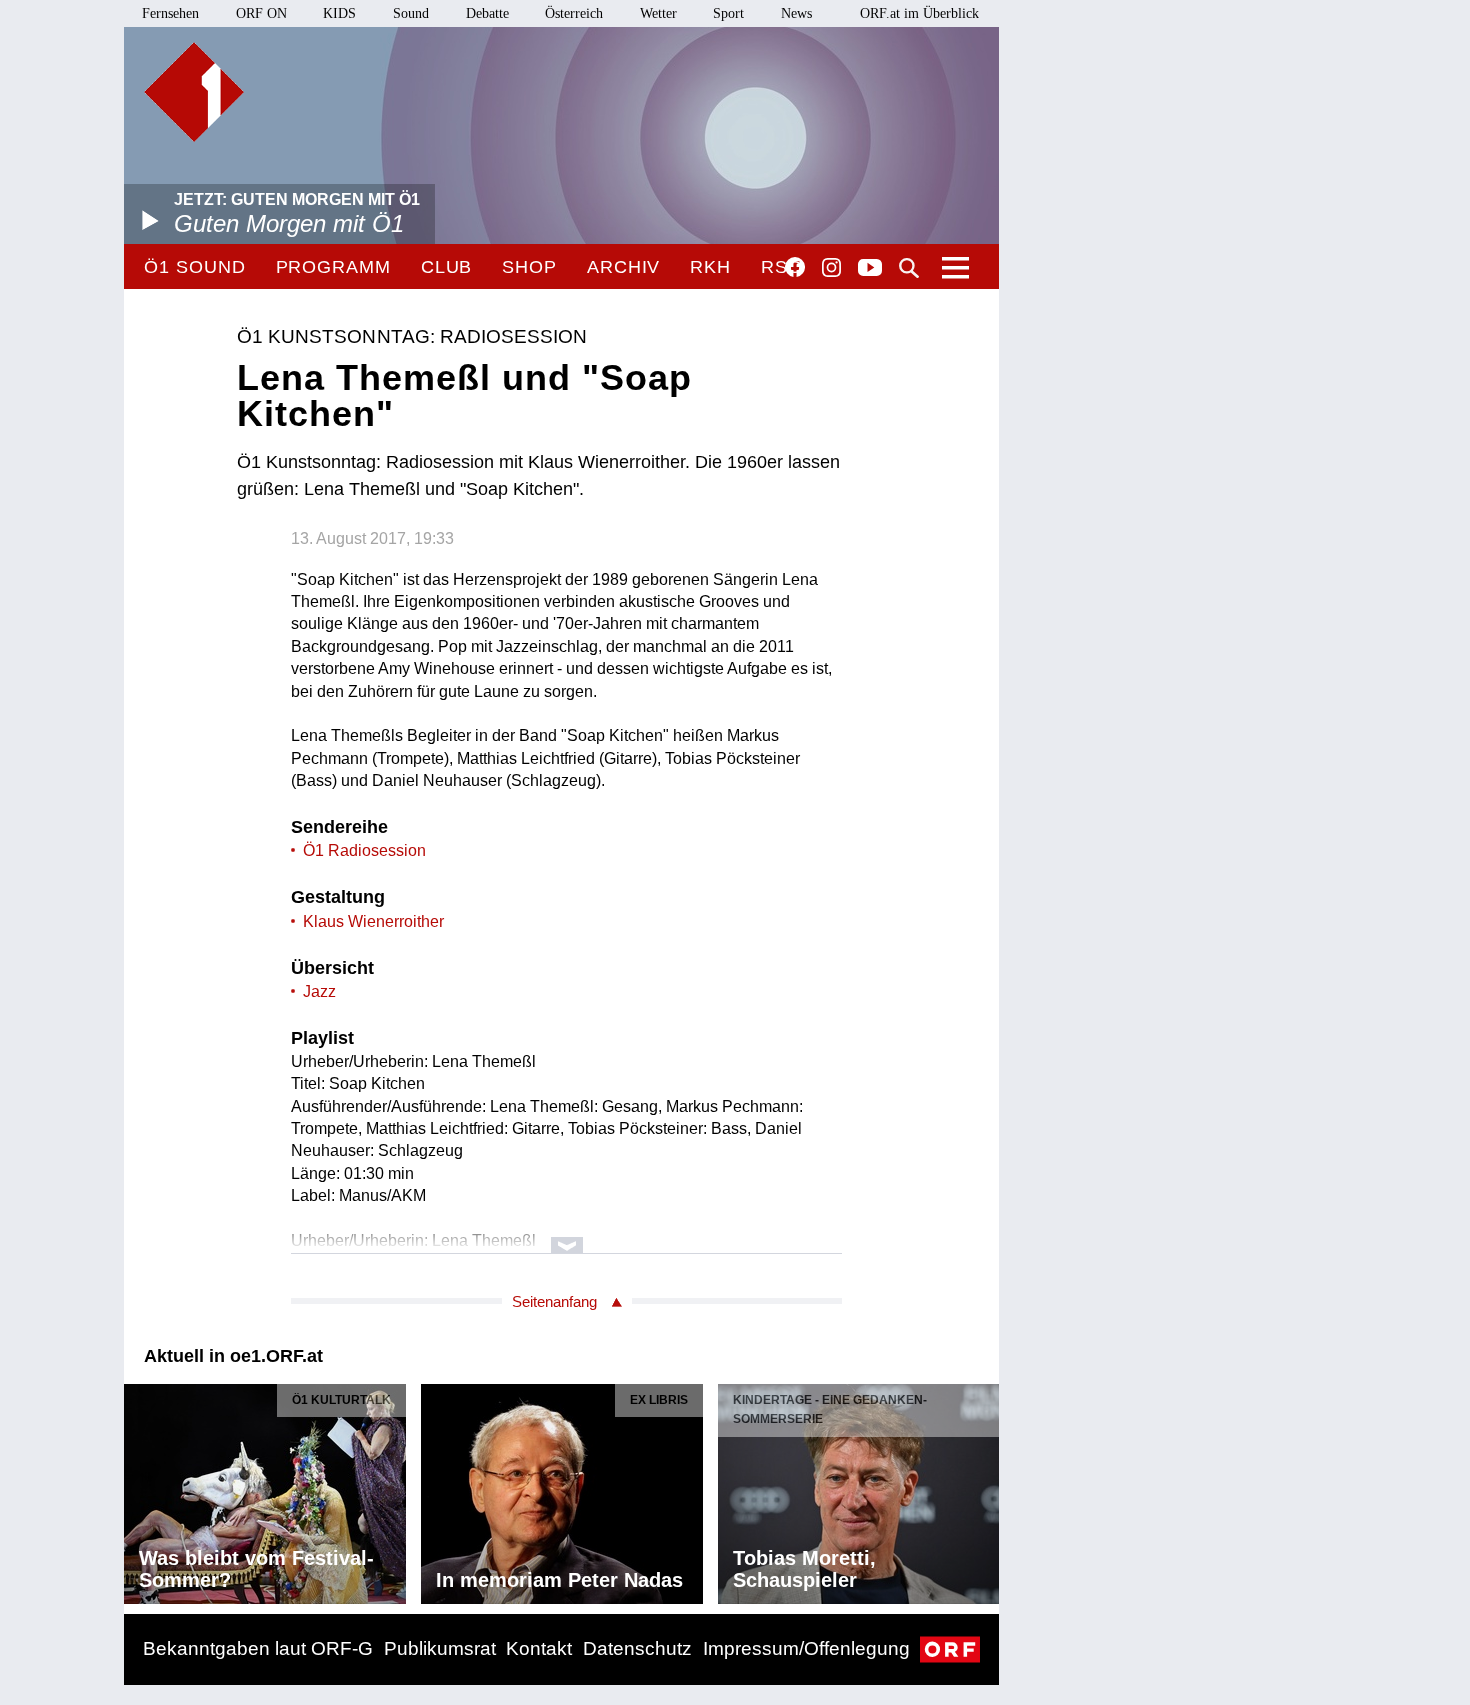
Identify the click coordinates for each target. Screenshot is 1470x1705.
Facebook (795, 267)
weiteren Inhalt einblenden (566, 1235)
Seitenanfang (554, 1301)
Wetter (658, 13)
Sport (728, 13)
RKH (710, 267)
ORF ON (261, 13)
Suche (909, 268)
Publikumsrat (440, 1648)
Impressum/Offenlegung (806, 1648)
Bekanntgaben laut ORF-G (258, 1648)
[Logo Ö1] (194, 92)
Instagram (831, 268)
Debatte (487, 13)
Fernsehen (170, 13)
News (796, 13)
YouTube (870, 269)
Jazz (319, 991)
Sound (411, 13)
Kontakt (539, 1648)
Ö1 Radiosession (364, 850)
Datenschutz (637, 1648)
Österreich (574, 13)
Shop (529, 267)
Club (447, 267)
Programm (333, 267)
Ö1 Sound (194, 267)
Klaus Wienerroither (373, 921)
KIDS (339, 13)
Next (983, 1489)
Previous (140, 1489)
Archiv (623, 267)
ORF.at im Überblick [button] (919, 13)
